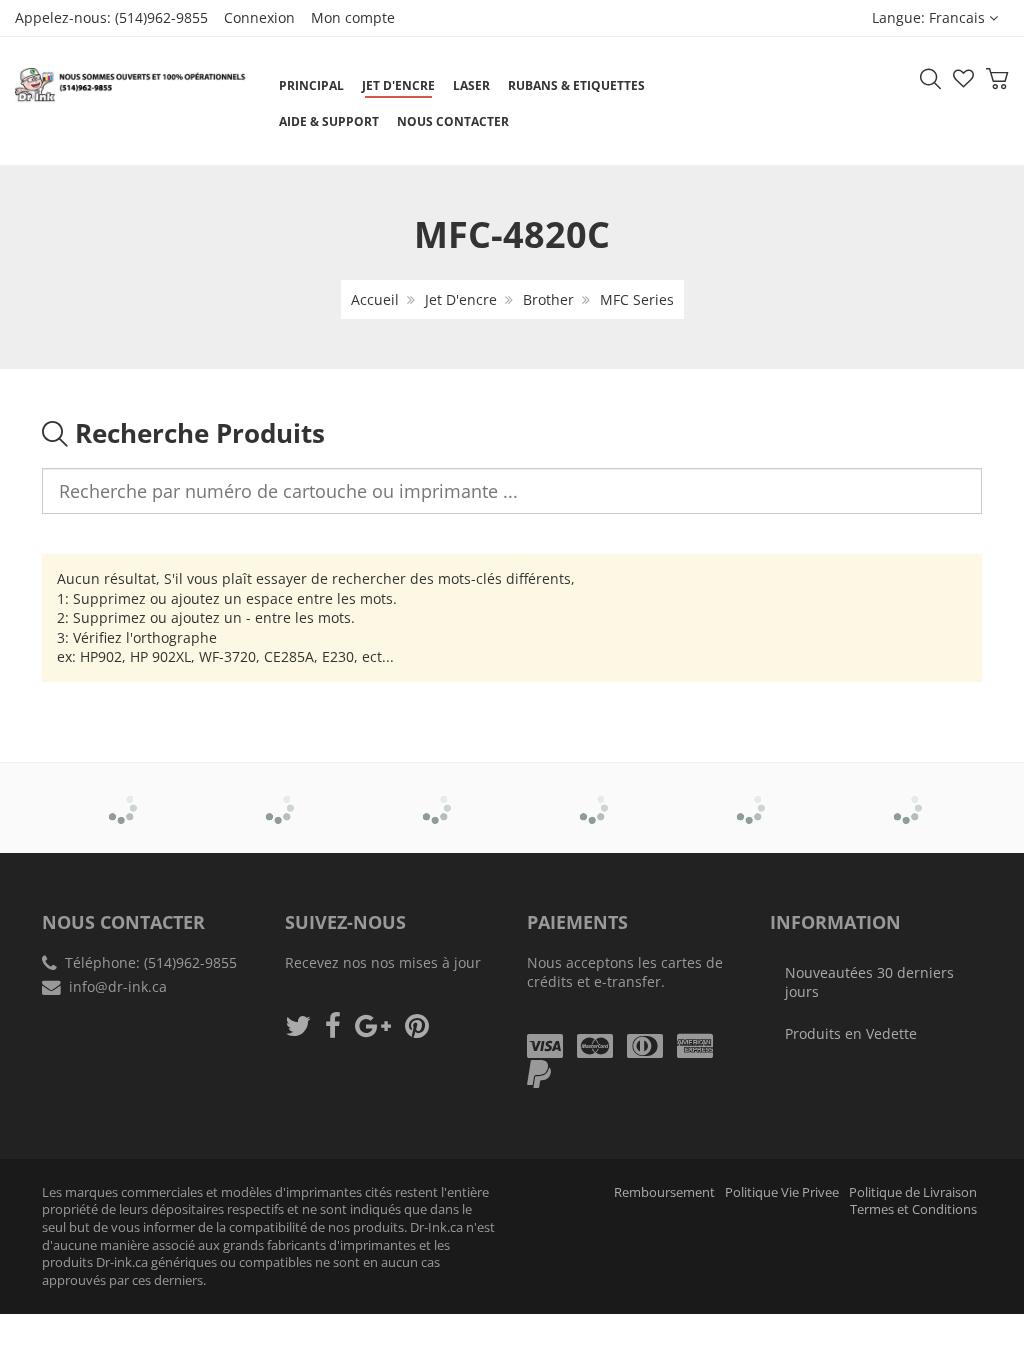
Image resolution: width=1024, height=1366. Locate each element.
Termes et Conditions (913, 1209)
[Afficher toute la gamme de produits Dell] (435, 794)
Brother (548, 299)
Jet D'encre (461, 299)
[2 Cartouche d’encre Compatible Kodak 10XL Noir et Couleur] (58, 1316)
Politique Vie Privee (782, 1192)
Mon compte (353, 17)
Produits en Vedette (851, 1033)
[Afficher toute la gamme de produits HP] (749, 794)
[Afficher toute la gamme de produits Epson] (592, 794)
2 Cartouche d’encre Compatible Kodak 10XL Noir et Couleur (199, 1314)
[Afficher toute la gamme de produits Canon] (278, 794)
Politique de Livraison (913, 1192)
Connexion (259, 17)
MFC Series (637, 299)
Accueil (375, 299)
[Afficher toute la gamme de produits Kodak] (906, 794)
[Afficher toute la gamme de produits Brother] (121, 794)
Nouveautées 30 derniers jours (869, 982)
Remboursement (664, 1192)
